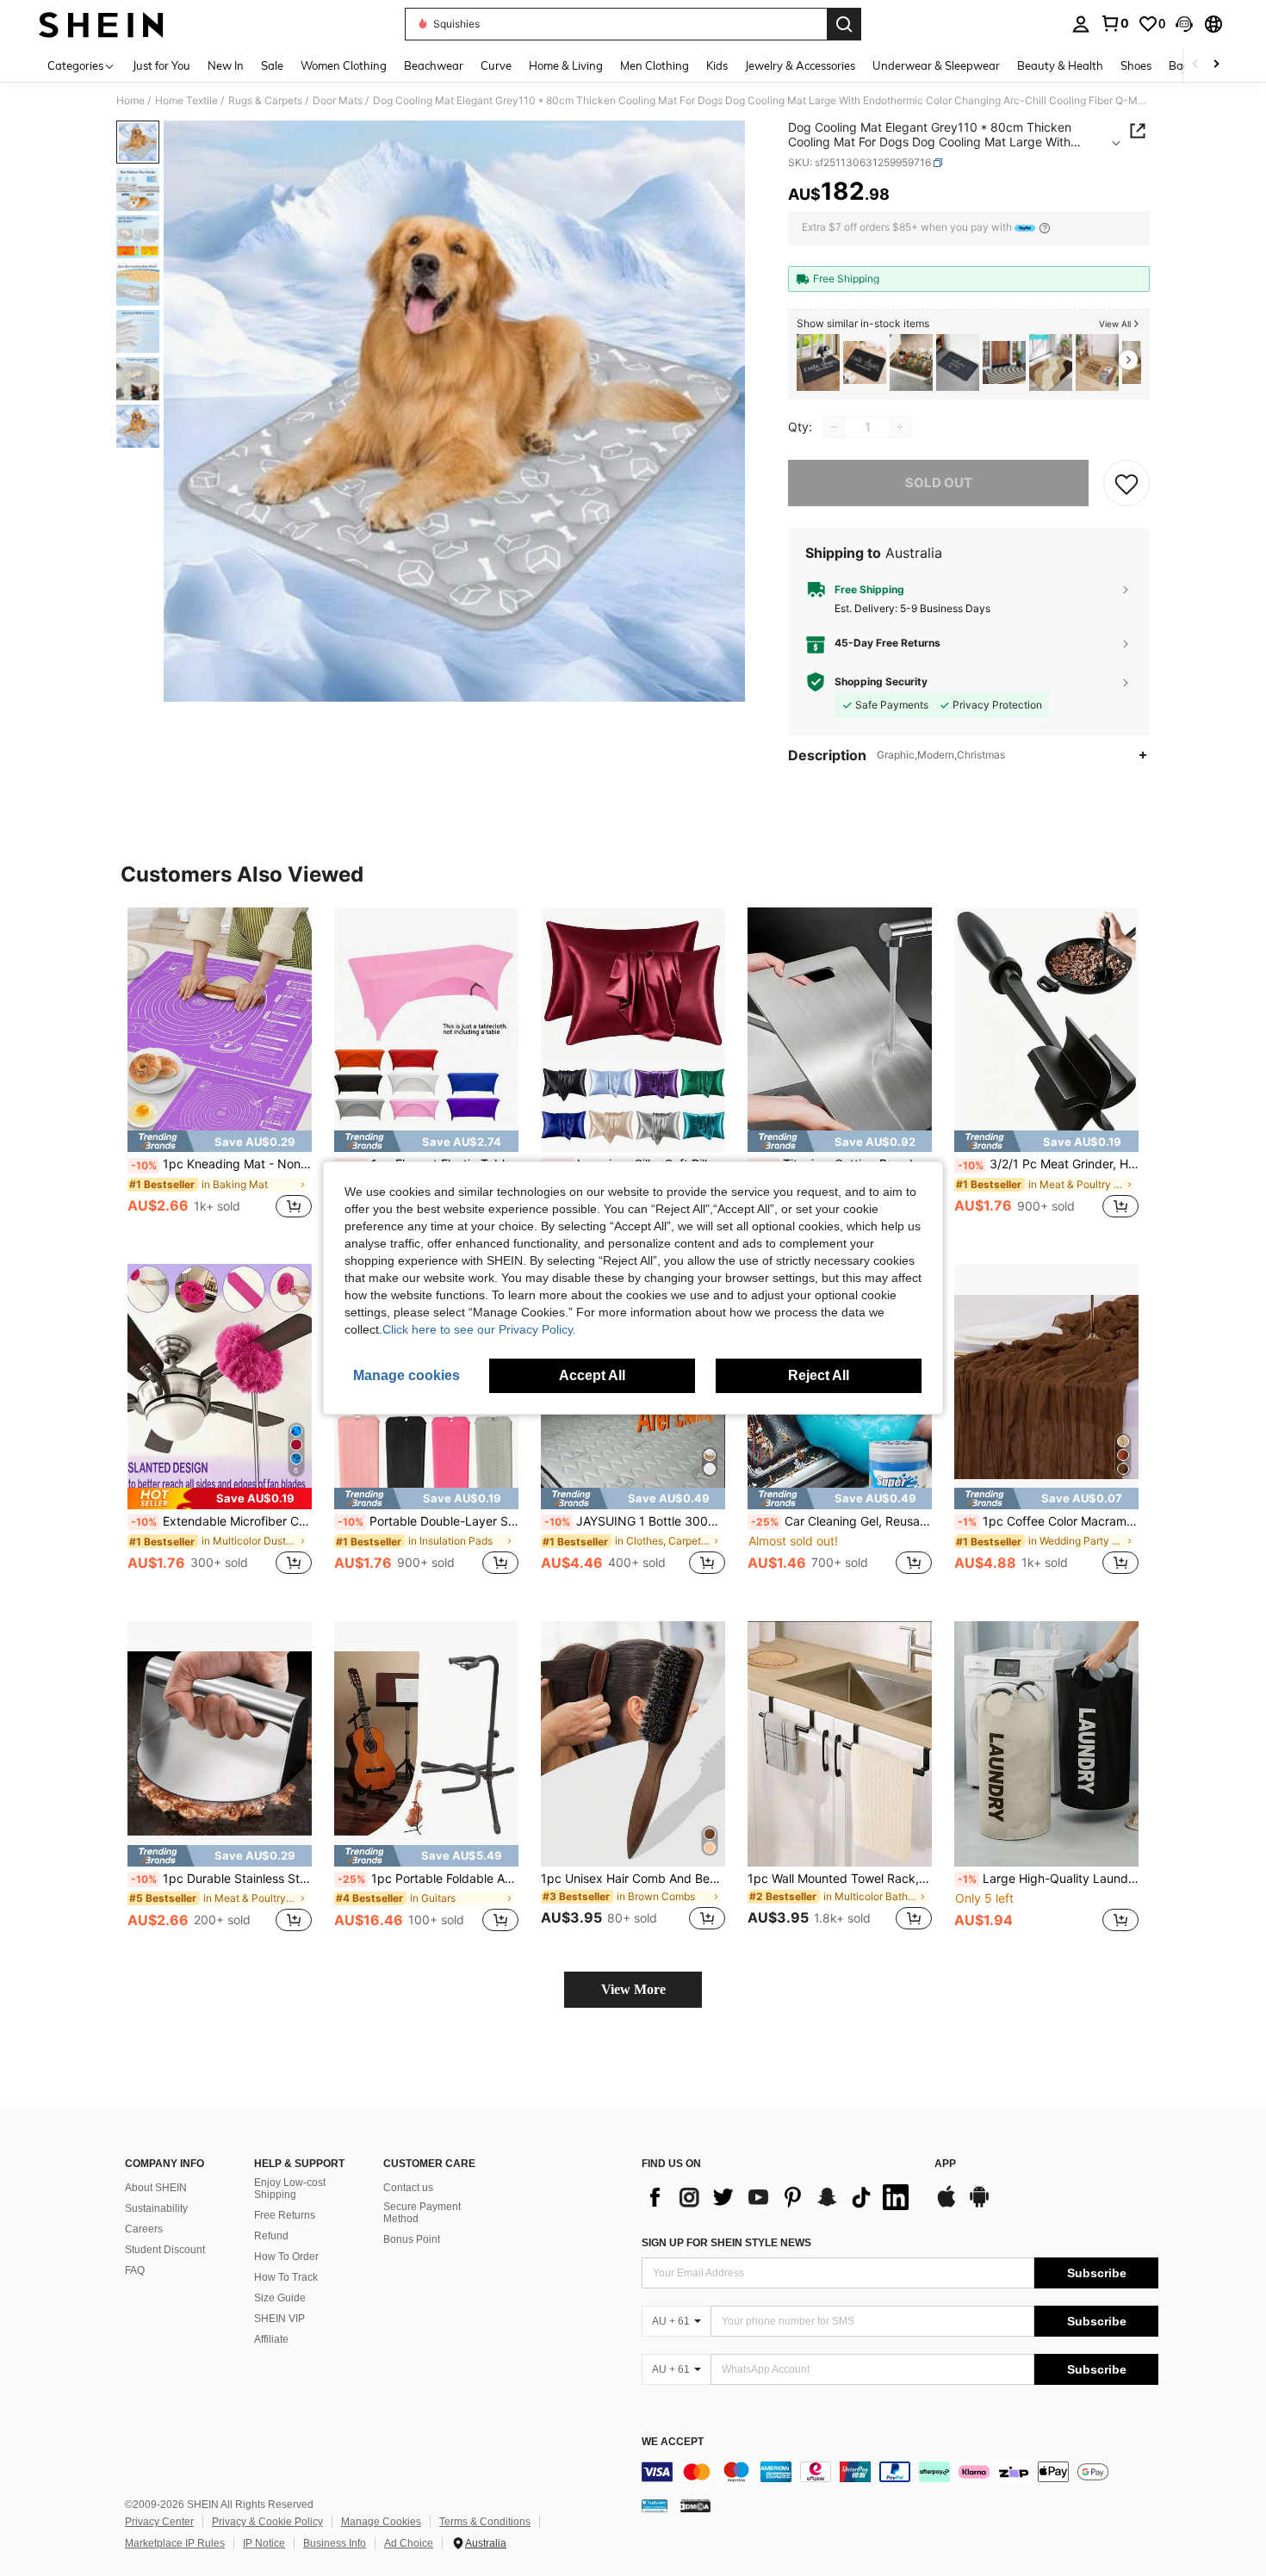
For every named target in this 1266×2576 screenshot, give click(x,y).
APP (945, 2164)
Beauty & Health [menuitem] (1060, 65)
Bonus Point (412, 2239)
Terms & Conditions (485, 2522)
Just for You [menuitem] (161, 65)
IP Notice (264, 2543)
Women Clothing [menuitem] (344, 65)
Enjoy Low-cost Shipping (290, 2189)
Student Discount (165, 2250)
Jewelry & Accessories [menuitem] (800, 65)
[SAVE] (1126, 483)
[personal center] (1081, 24)
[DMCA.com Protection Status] (695, 2505)
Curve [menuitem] (496, 65)
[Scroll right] (1216, 65)
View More (633, 1989)
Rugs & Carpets (265, 101)
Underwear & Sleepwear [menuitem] (936, 65)
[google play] (979, 2205)
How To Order (286, 2257)
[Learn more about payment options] (1045, 228)
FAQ (135, 2270)
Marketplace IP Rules (175, 2543)
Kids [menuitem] (717, 65)
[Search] (844, 24)
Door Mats (338, 101)
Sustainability (156, 2208)
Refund (271, 2236)
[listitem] (818, 363)
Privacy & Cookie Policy (267, 2522)
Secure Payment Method (422, 2213)
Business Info (335, 2543)
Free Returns (285, 2215)
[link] (1114, 23)
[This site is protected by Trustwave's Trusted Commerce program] (655, 2505)
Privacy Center (159, 2522)
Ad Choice (409, 2543)
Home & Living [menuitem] (566, 65)
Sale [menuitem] (272, 65)
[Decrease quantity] (835, 427)
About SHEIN (156, 2188)
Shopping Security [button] (881, 682)
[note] (220, 1141)
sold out (939, 483)
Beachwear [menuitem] (434, 65)
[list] (779, 2197)
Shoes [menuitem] (1136, 65)
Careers (144, 2229)
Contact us (408, 2188)
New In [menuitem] (226, 65)
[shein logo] (101, 24)
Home (130, 101)
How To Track (286, 2277)
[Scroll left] (1195, 65)
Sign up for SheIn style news (726, 2243)
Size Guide (280, 2298)
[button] (1184, 24)
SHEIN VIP (279, 2319)
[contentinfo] (900, 2472)
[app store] (946, 2205)
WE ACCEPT (673, 2442)
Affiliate (271, 2339)
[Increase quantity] (900, 427)
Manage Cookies (381, 2522)
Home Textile (186, 101)
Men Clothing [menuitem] (655, 65)
